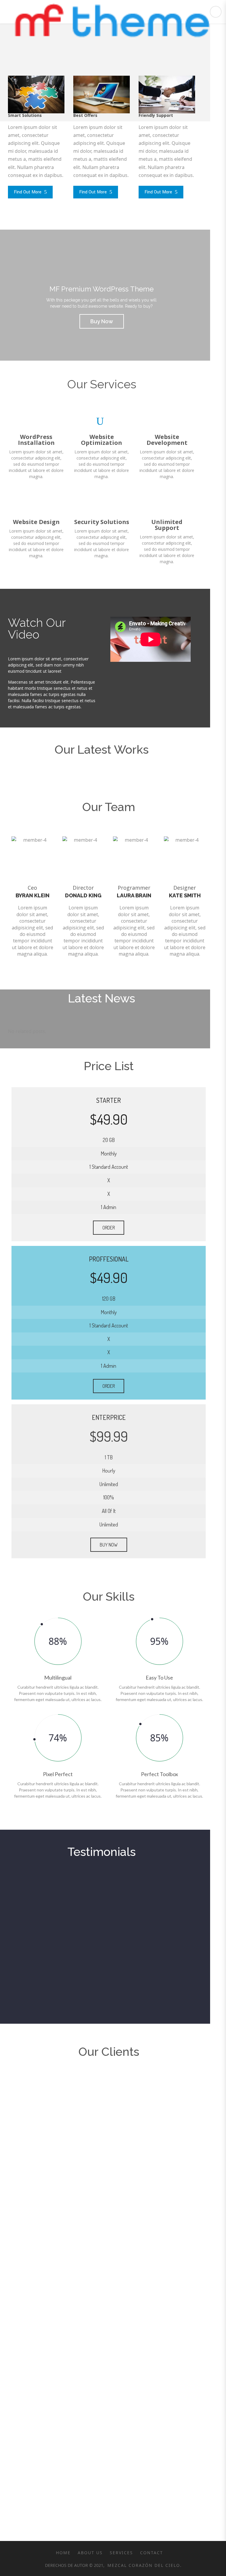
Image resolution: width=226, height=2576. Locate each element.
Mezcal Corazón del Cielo (143, 2565)
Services (121, 2553)
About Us (90, 2553)
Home (63, 2553)
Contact (152, 2553)
